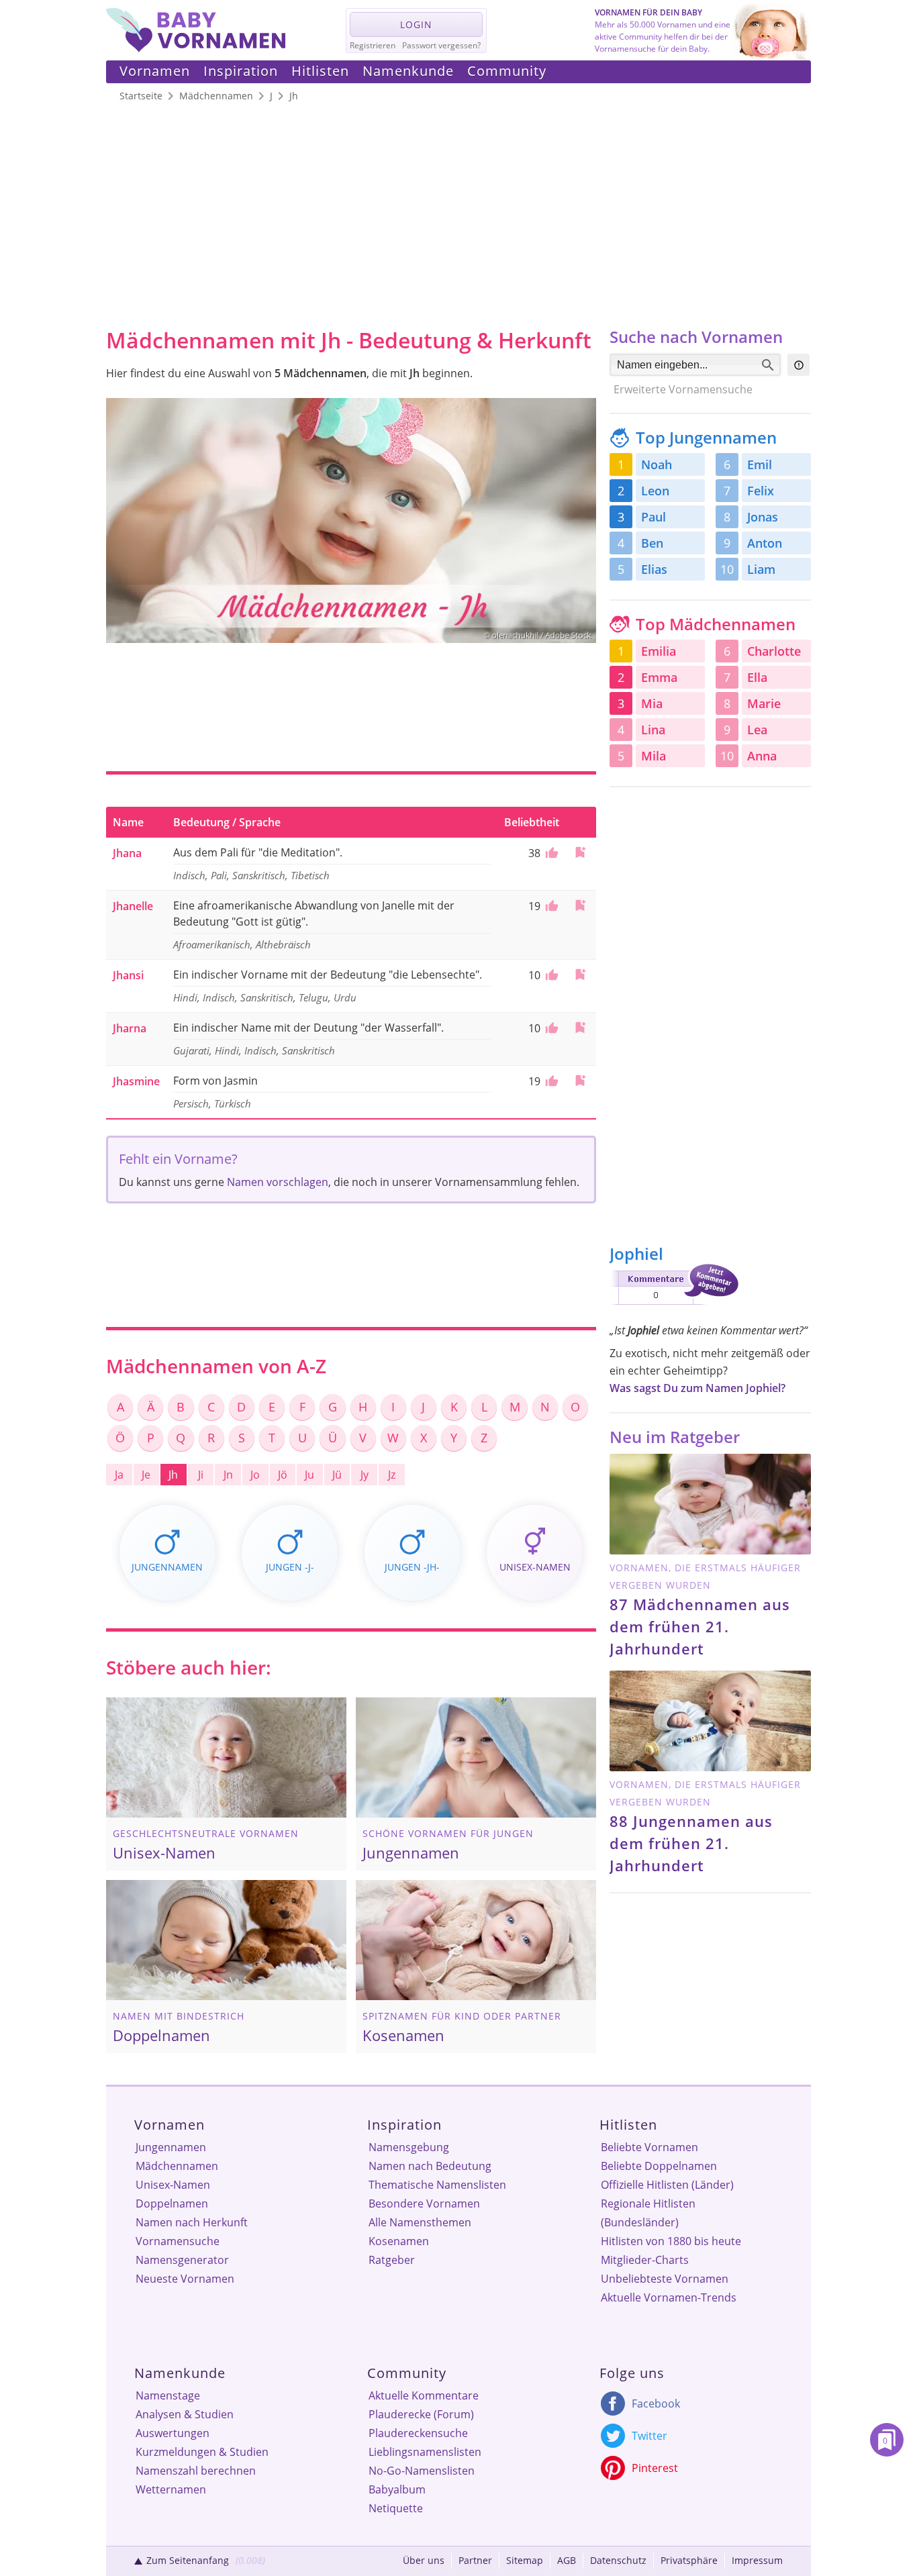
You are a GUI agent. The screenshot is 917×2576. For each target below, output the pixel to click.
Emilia (659, 651)
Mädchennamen (177, 2166)
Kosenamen (399, 2241)
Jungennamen (171, 2147)
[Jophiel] (674, 1307)
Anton (765, 543)
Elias (654, 569)
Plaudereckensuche (418, 2433)
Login (416, 24)
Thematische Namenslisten (437, 2185)
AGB (567, 2560)
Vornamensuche (178, 2241)
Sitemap (525, 2560)
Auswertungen (173, 2433)
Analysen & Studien (185, 2414)
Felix (761, 491)
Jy (365, 1475)
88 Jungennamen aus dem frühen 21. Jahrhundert (691, 1843)
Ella (757, 677)
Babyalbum (397, 2489)
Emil (760, 464)
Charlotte (774, 651)
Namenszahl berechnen (196, 2471)
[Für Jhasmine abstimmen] (550, 1081)
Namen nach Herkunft (192, 2222)
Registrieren (373, 45)
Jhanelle (133, 906)
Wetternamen (171, 2489)
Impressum (757, 2560)
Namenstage (168, 2395)
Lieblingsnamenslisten (425, 2452)
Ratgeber (392, 2260)
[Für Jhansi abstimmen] (550, 975)
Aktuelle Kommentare (424, 2395)
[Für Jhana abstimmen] (550, 853)
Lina (653, 730)
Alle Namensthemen (420, 2222)
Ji (201, 1475)
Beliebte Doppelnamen (659, 2166)
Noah (657, 464)
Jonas (763, 517)
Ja (119, 1475)
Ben (652, 543)
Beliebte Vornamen (649, 2147)
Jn (228, 1475)
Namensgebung (409, 2147)
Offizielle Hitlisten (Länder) (667, 2185)
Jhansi (128, 975)
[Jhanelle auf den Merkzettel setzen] (580, 905)
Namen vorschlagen (278, 1182)
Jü (337, 1475)
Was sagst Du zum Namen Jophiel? (697, 1388)
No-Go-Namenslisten (422, 2471)
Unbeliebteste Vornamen (665, 2279)
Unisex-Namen (173, 2185)
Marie (764, 703)
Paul (654, 517)
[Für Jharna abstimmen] (550, 1028)
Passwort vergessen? (441, 45)
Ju (309, 1475)
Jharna (130, 1028)
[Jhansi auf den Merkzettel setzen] (580, 974)
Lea (757, 730)
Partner (475, 2560)
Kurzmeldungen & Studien (202, 2452)
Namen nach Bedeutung (430, 2166)
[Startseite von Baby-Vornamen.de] (196, 48)
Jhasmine (136, 1081)
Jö (283, 1475)
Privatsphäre (689, 2560)
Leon (655, 491)
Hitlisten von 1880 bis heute (671, 2241)
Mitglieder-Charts (645, 2260)
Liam (761, 569)
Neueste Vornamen (185, 2279)
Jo (255, 1475)
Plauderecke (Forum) (421, 2414)
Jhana (127, 853)
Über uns (424, 2560)
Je (146, 1475)
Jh (173, 1475)
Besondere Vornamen (424, 2203)
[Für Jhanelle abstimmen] (550, 906)
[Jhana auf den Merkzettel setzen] (580, 852)
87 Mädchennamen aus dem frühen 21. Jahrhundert (700, 1626)
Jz (392, 1475)
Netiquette (396, 2508)
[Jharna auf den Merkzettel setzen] (580, 1027)
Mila (654, 756)
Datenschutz (618, 2560)
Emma (659, 677)
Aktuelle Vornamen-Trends (669, 2297)
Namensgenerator (182, 2260)
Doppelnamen (172, 2203)
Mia (652, 703)
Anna (762, 756)
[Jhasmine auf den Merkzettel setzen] (580, 1080)
